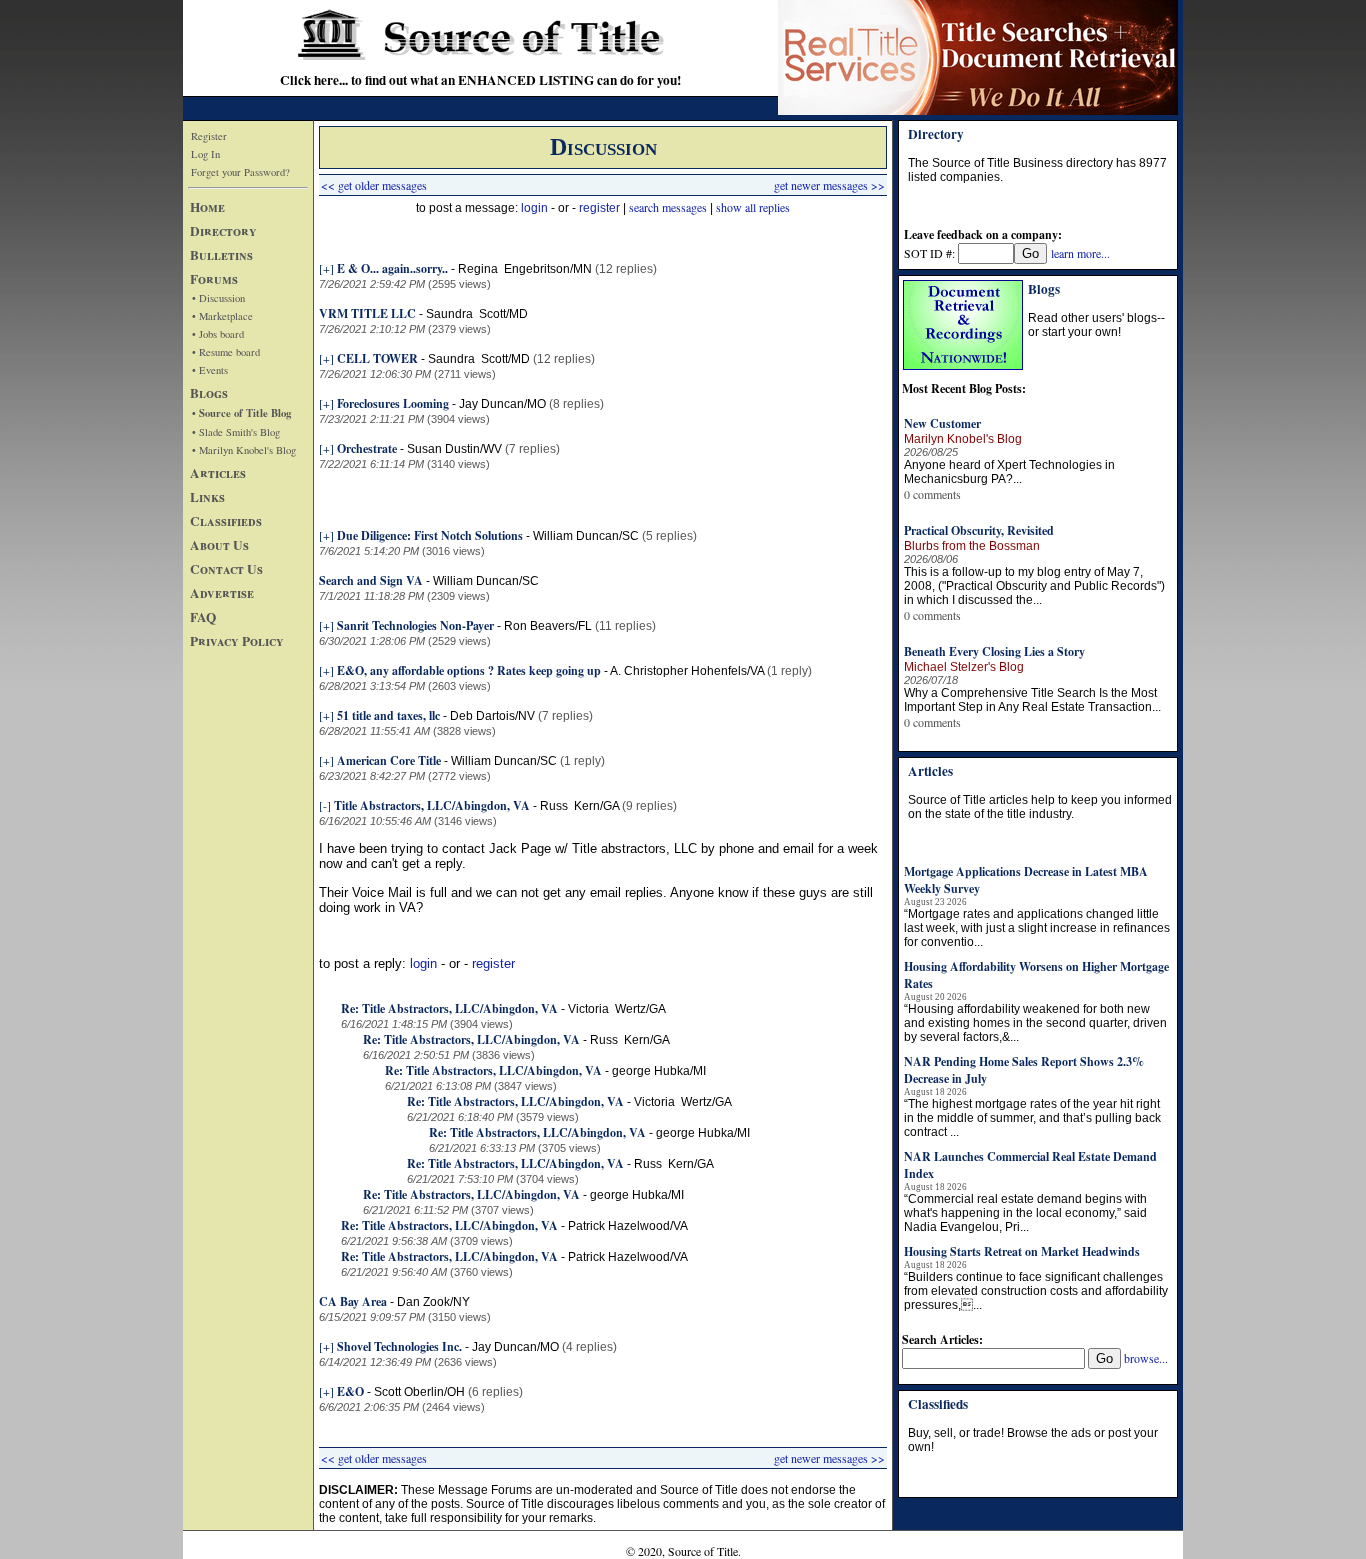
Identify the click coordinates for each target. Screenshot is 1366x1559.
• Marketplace (222, 316)
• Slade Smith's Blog (236, 432)
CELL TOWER (377, 358)
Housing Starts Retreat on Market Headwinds (1022, 1251)
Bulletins (221, 255)
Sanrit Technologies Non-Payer (415, 625)
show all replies (753, 207)
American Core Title (389, 760)
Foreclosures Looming (393, 403)
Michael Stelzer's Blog (964, 667)
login (534, 208)
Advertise (222, 593)
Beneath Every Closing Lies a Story (994, 651)
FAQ (203, 617)
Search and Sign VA (371, 580)
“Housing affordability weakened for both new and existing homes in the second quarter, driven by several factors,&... (1035, 1023)
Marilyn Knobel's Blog (963, 439)
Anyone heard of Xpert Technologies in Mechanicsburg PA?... (1009, 472)
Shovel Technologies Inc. (399, 1346)
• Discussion (218, 298)
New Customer (942, 423)
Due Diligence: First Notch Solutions (430, 535)
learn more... (1080, 253)
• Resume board (226, 352)
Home (207, 207)
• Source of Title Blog (241, 413)
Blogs (209, 393)
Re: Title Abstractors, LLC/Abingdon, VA (449, 1008)
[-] (325, 805)
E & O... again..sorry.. (392, 268)
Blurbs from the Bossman (972, 546)
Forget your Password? (240, 172)
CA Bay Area (353, 1301)
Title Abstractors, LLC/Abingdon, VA (432, 805)
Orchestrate (367, 448)
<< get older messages (374, 185)
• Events (210, 370)
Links (207, 497)
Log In (205, 154)
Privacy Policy (237, 641)
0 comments (932, 494)
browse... (1146, 1358)
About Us (219, 545)
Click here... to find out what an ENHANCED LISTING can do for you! (480, 80)
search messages (668, 207)
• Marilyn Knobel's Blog (244, 450)
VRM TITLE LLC (367, 313)
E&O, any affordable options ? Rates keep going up (469, 670)
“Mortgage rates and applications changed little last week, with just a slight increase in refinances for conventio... (1037, 928)
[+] (326, 268)
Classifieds (226, 521)
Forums (214, 279)
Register (209, 136)
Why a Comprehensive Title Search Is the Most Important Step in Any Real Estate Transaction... (1032, 700)
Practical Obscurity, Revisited (979, 530)
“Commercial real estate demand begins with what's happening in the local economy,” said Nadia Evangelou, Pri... (1025, 1213)
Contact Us (226, 569)
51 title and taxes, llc (388, 715)
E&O (350, 1391)
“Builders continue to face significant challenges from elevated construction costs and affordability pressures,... (1036, 1291)
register (599, 208)
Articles (218, 473)
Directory (223, 231)
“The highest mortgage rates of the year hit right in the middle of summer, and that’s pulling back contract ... (1032, 1118)
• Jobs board (218, 334)
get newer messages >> (829, 185)
